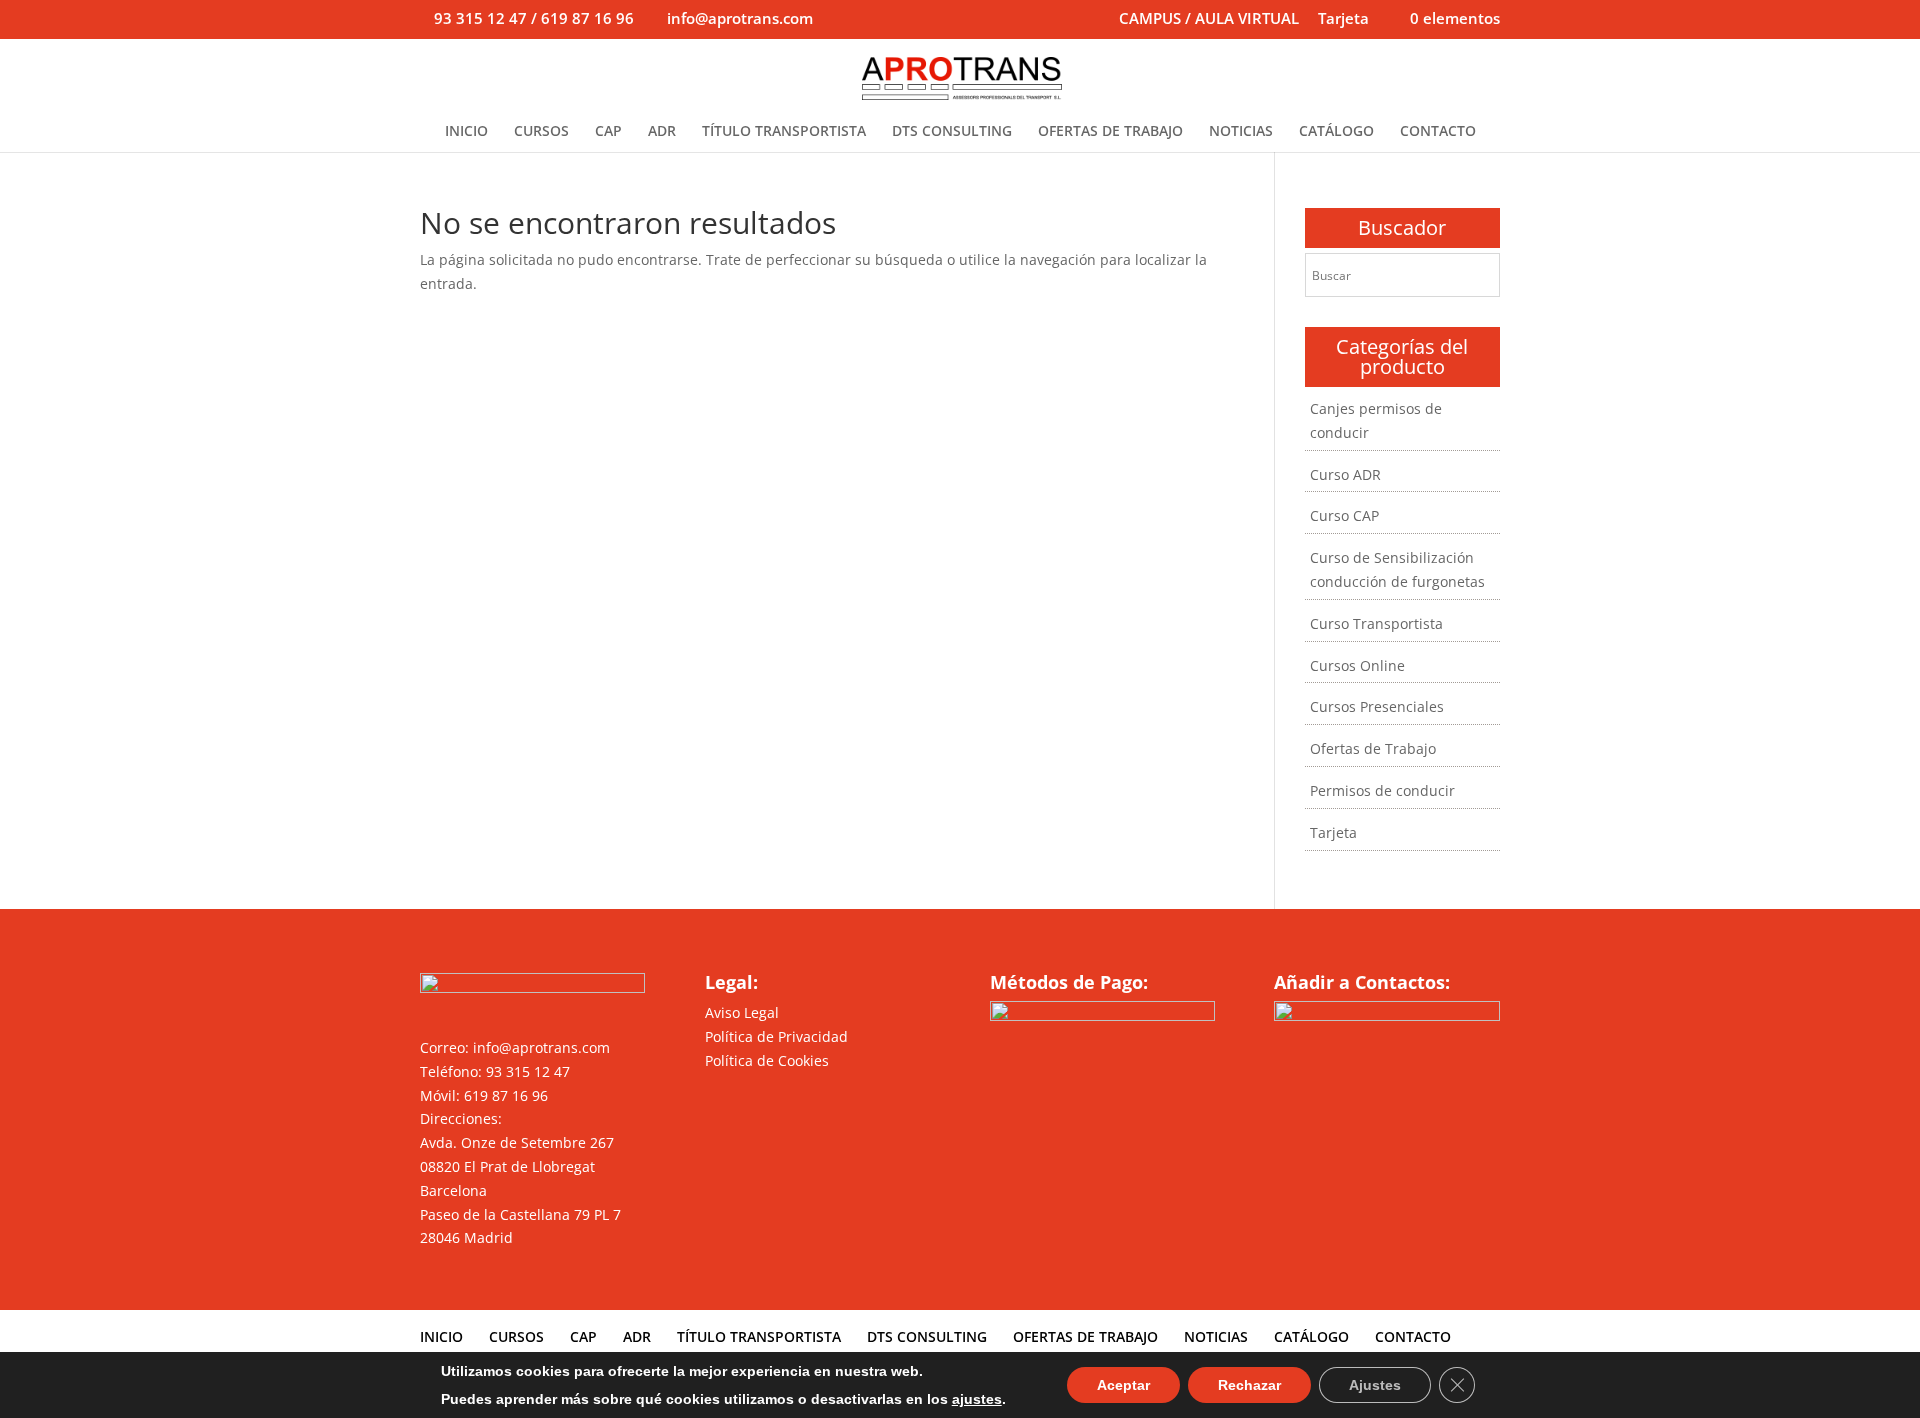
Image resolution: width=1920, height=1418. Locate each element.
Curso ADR (1345, 474)
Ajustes (1375, 1385)
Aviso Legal (742, 1012)
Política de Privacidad (776, 1036)
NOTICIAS (1241, 132)
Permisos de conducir (1382, 790)
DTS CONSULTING (952, 132)
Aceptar (1123, 1385)
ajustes (977, 1399)
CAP (608, 132)
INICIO (466, 132)
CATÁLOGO (1336, 132)
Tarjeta (1343, 19)
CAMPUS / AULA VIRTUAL (1209, 19)
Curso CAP (1344, 515)
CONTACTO (1438, 132)
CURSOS (541, 132)
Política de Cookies (767, 1060)
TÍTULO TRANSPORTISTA (784, 132)
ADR (662, 132)
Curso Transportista (1376, 623)
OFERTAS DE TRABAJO (1110, 132)
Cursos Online (1357, 665)
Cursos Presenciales (1377, 706)
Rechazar (1249, 1385)
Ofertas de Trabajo (1373, 748)
